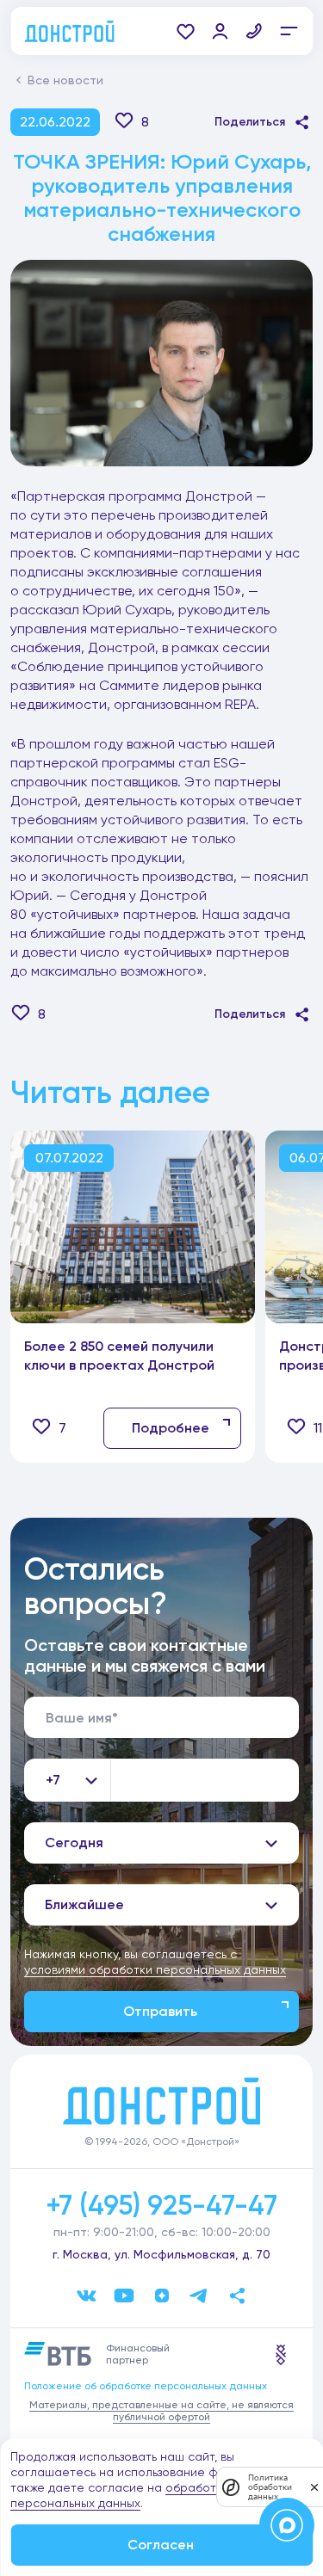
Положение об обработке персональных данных (146, 2386)
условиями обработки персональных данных (155, 1969)
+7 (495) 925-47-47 (161, 2205)
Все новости (65, 80)
